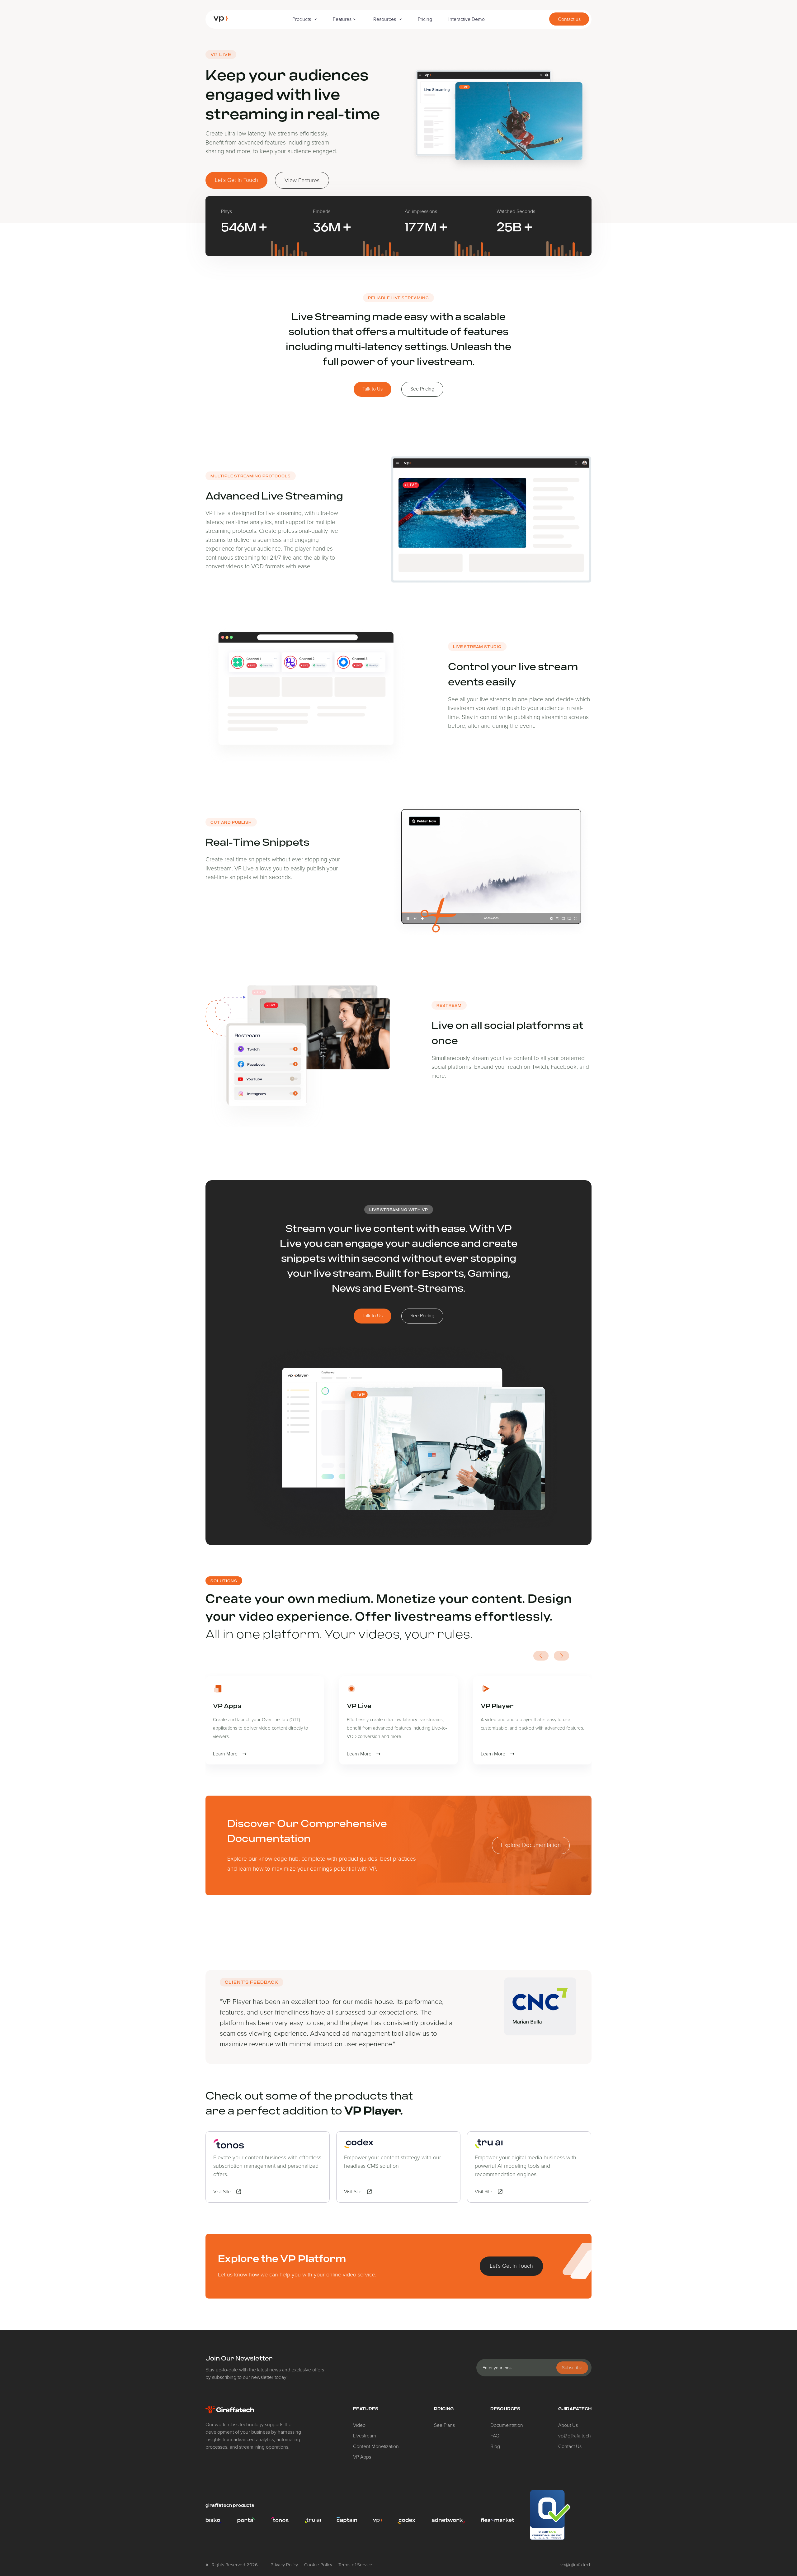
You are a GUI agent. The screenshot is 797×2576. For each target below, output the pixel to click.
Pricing (425, 19)
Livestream (365, 2436)
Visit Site (222, 2192)
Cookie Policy (318, 2565)
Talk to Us (373, 389)
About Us (568, 2425)
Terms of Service (355, 2565)
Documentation (507, 2425)
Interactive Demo (467, 19)
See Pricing (422, 389)
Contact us (569, 19)
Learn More (225, 1754)
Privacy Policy (284, 2565)
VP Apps (362, 2457)
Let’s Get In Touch (236, 180)
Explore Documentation (531, 1845)
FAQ (495, 2436)
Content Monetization (376, 2446)
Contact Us (570, 2446)
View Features (302, 180)
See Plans (444, 2425)
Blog (495, 2446)
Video (359, 2425)
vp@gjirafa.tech (575, 2436)
